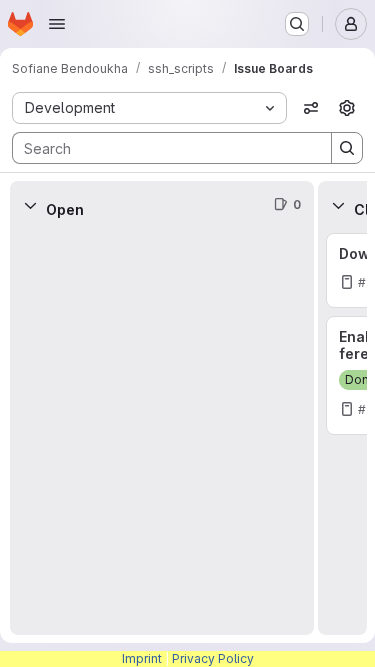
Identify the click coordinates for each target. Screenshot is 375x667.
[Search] (347, 148)
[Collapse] (30, 205)
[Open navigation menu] (57, 24)
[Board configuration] (347, 108)
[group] (162, 432)
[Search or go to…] (297, 24)
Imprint (142, 658)
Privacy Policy (213, 658)
